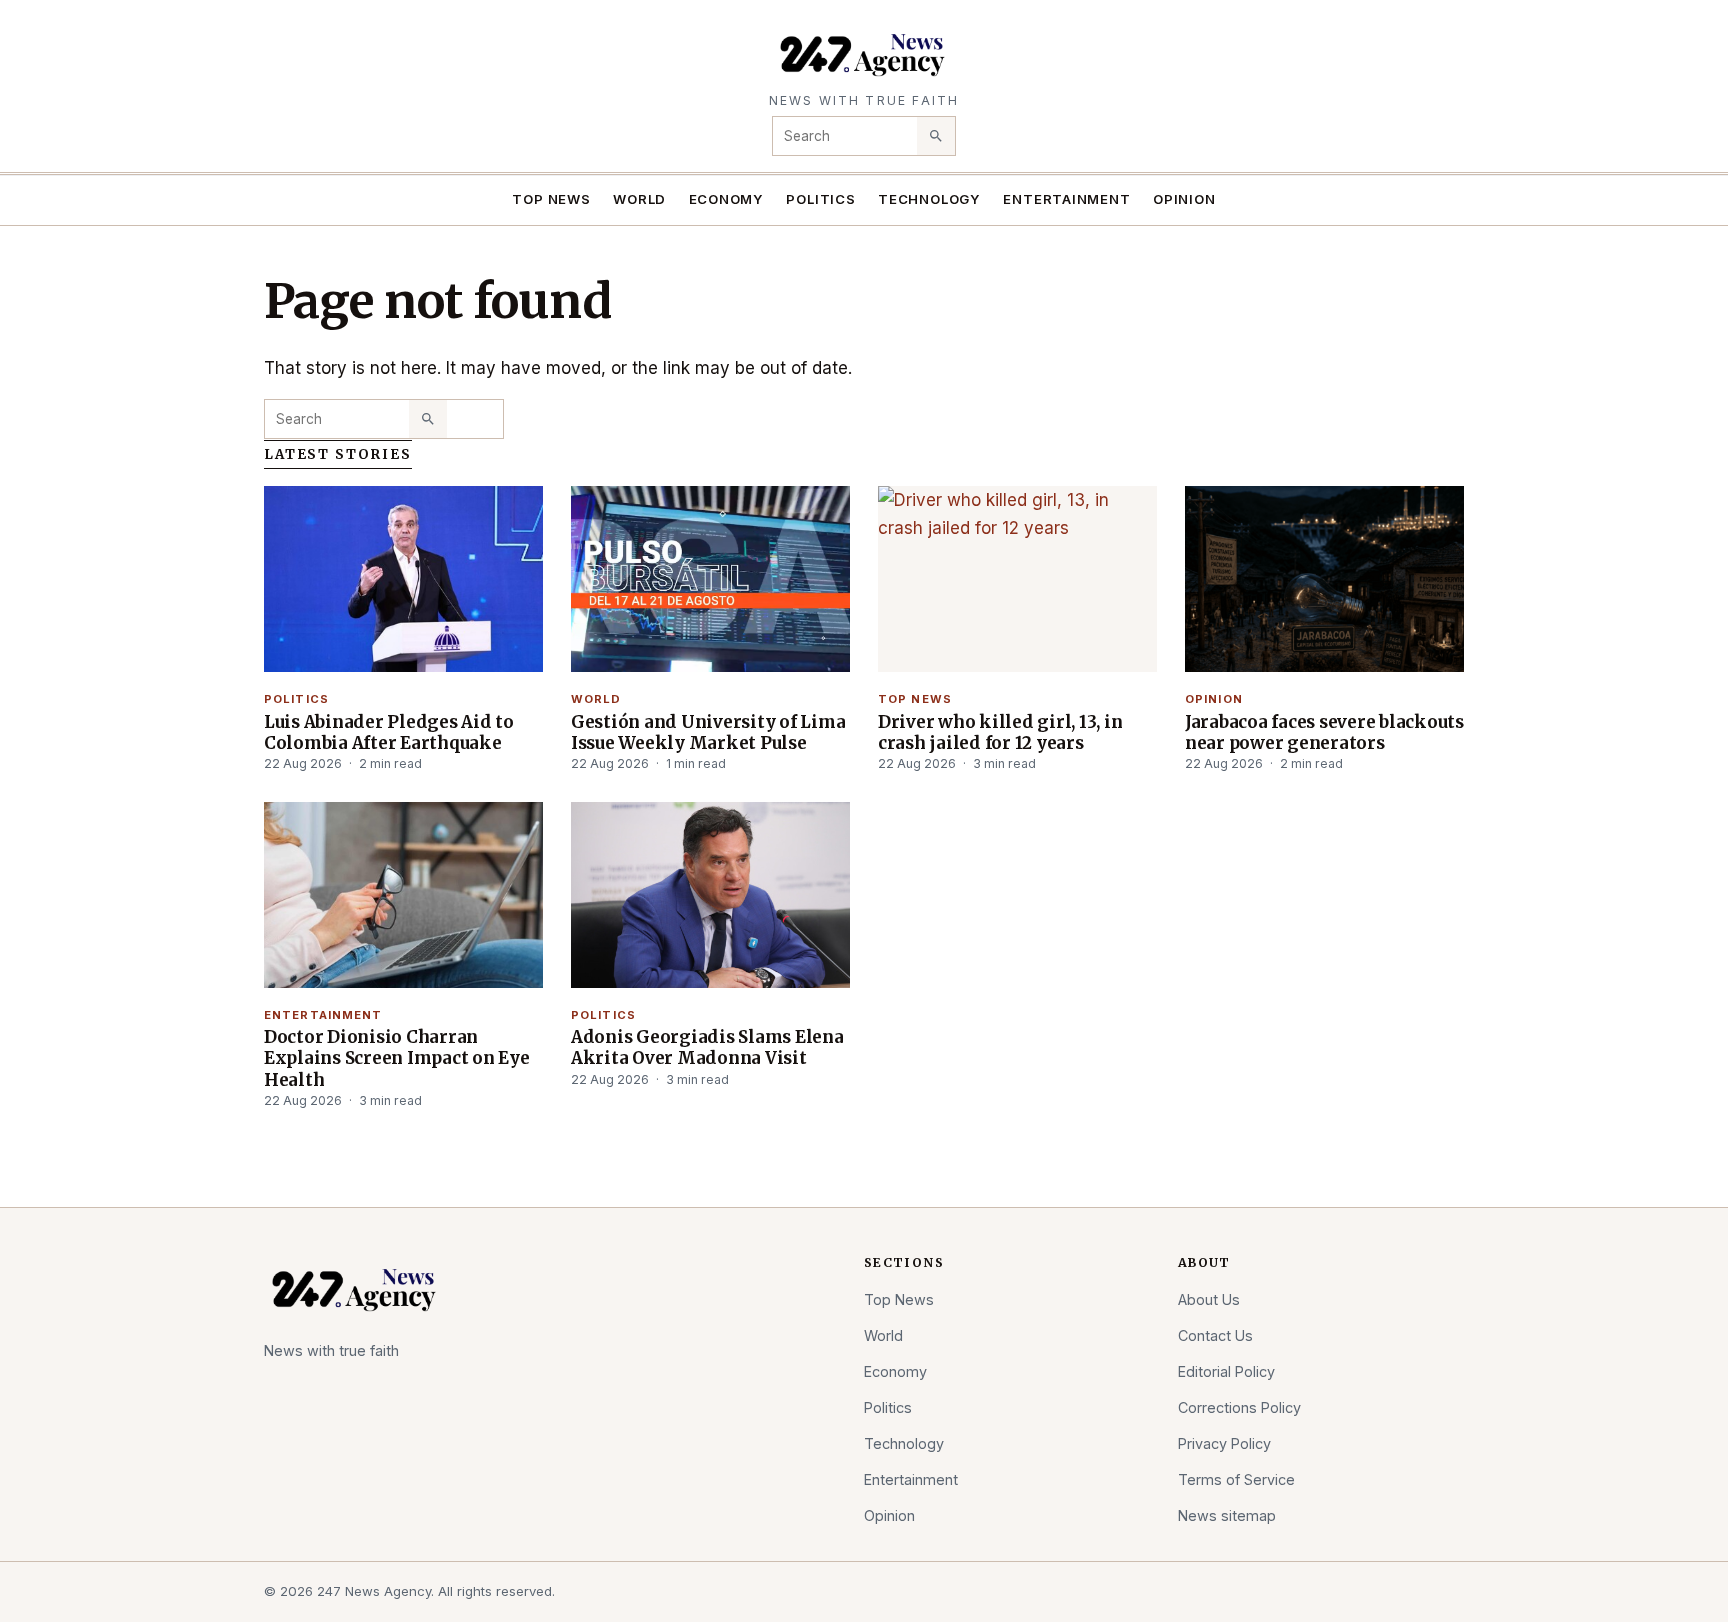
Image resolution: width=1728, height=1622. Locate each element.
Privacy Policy (1224, 1443)
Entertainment (1066, 199)
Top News (551, 199)
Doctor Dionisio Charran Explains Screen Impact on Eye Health (397, 1058)
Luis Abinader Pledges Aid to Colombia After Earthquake (389, 732)
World (639, 199)
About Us (1209, 1299)
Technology (929, 199)
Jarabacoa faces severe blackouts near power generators (1324, 732)
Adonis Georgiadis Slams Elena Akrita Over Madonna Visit (707, 1047)
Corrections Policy (1239, 1407)
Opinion (1184, 199)
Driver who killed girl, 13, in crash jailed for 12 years (1000, 732)
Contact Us (1215, 1335)
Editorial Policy (1226, 1371)
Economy (727, 199)
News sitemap (1227, 1515)
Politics (820, 199)
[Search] (936, 136)
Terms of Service (1236, 1479)
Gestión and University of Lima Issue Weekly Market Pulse (708, 732)
